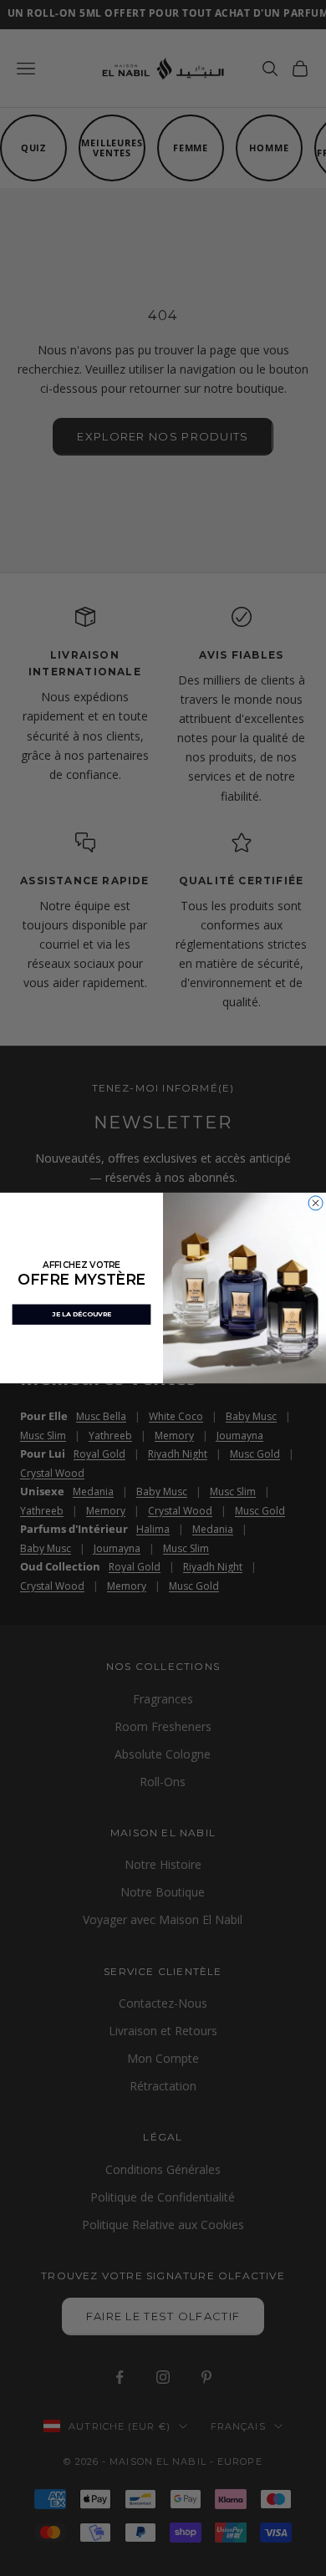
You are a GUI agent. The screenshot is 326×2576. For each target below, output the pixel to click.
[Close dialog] (316, 1203)
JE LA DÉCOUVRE (81, 1314)
